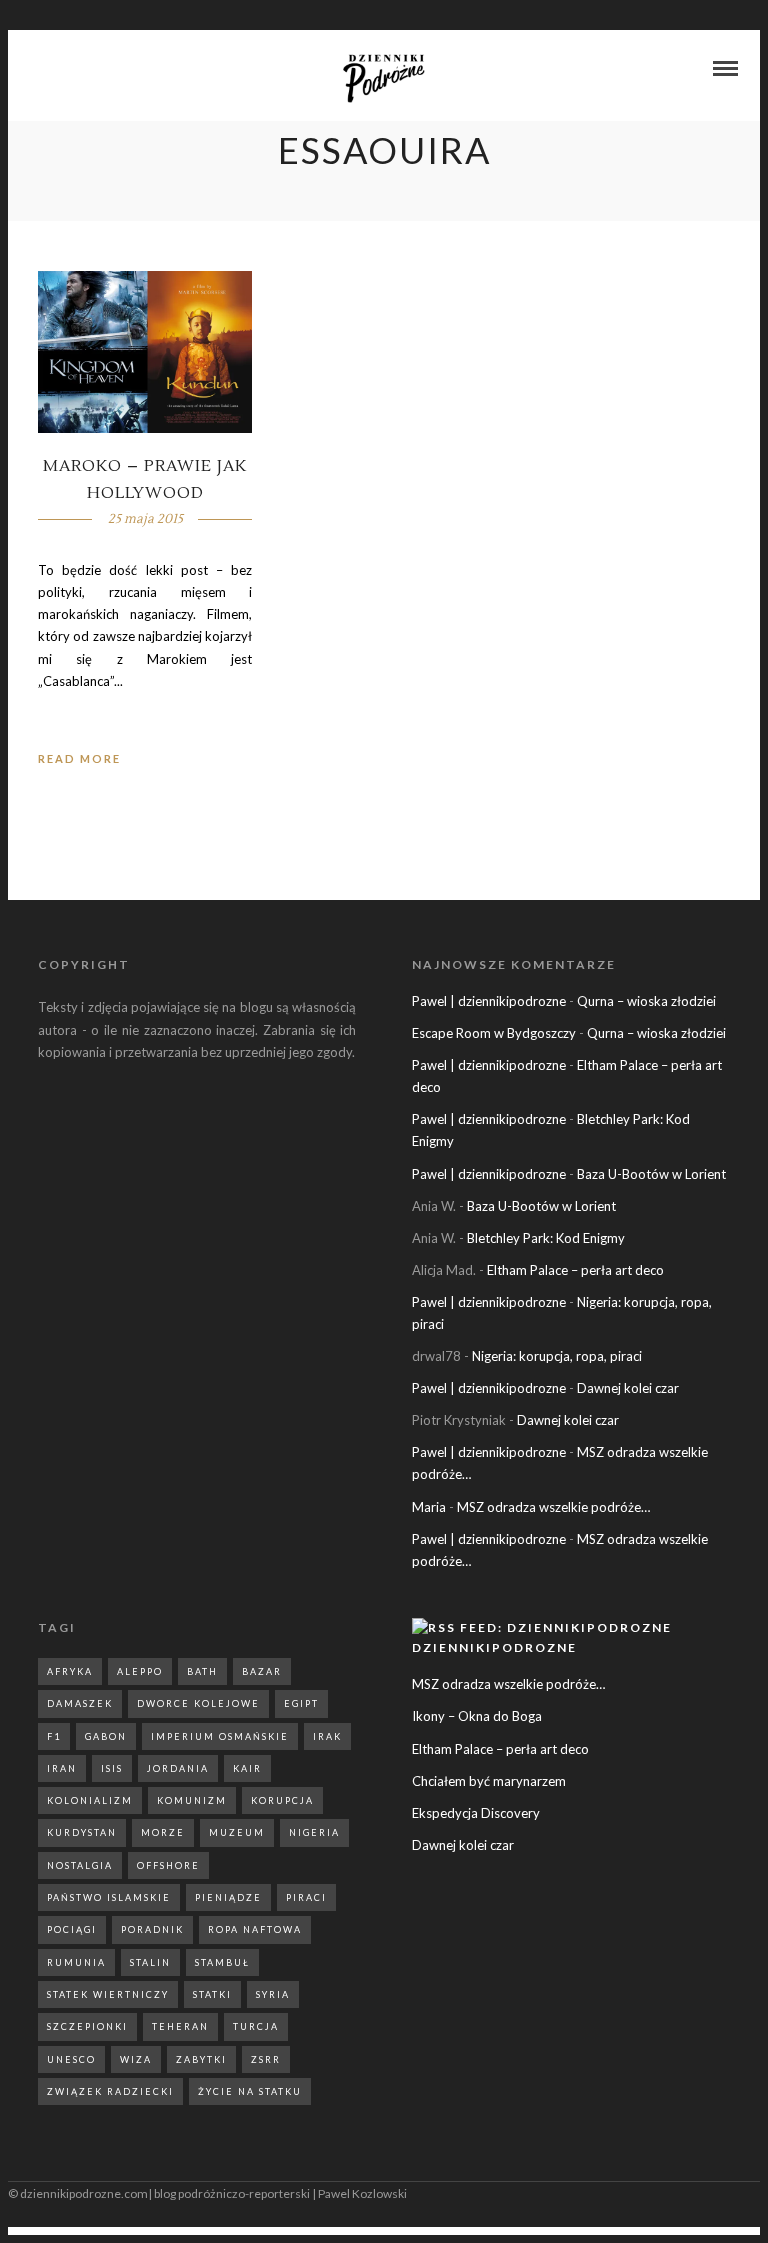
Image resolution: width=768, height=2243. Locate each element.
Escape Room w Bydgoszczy (494, 1033)
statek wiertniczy (108, 1994)
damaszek (80, 1703)
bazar (262, 1671)
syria (273, 1994)
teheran (180, 2026)
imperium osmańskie (220, 1736)
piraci (306, 1897)
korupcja (282, 1800)
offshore (168, 1865)
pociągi (72, 1929)
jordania (178, 1768)
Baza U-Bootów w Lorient (651, 1174)
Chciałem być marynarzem (489, 1781)
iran (62, 1768)
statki (212, 1994)
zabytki (201, 2059)
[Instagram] (64, 70)
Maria (429, 1507)
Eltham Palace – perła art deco (575, 1270)
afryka (70, 1671)
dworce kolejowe (198, 1703)
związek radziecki (110, 2091)
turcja (256, 2026)
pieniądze (228, 1897)
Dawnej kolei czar (628, 1388)
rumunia (76, 1962)
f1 (54, 1736)
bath (202, 1671)
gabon (106, 1736)
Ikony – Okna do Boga (477, 1716)
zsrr (266, 2059)
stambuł (222, 1962)
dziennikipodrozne (494, 1647)
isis (112, 1768)
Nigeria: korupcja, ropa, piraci (557, 1356)
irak (327, 1736)
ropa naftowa (255, 1929)
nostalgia (80, 1865)
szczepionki (87, 2026)
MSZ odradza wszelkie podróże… (553, 1507)
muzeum (237, 1832)
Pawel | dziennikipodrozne (489, 1001)
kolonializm (90, 1800)
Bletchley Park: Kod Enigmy (546, 1238)
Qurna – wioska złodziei (646, 1001)
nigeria (314, 1832)
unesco (71, 2059)
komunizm (192, 1800)
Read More (79, 758)
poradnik (152, 1929)
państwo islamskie (109, 1897)
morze (163, 1832)
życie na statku (250, 2091)
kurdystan (82, 1832)
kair (247, 1768)
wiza (136, 2059)
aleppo (140, 1671)
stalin (150, 1962)
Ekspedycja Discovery (476, 1813)
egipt (301, 1703)
